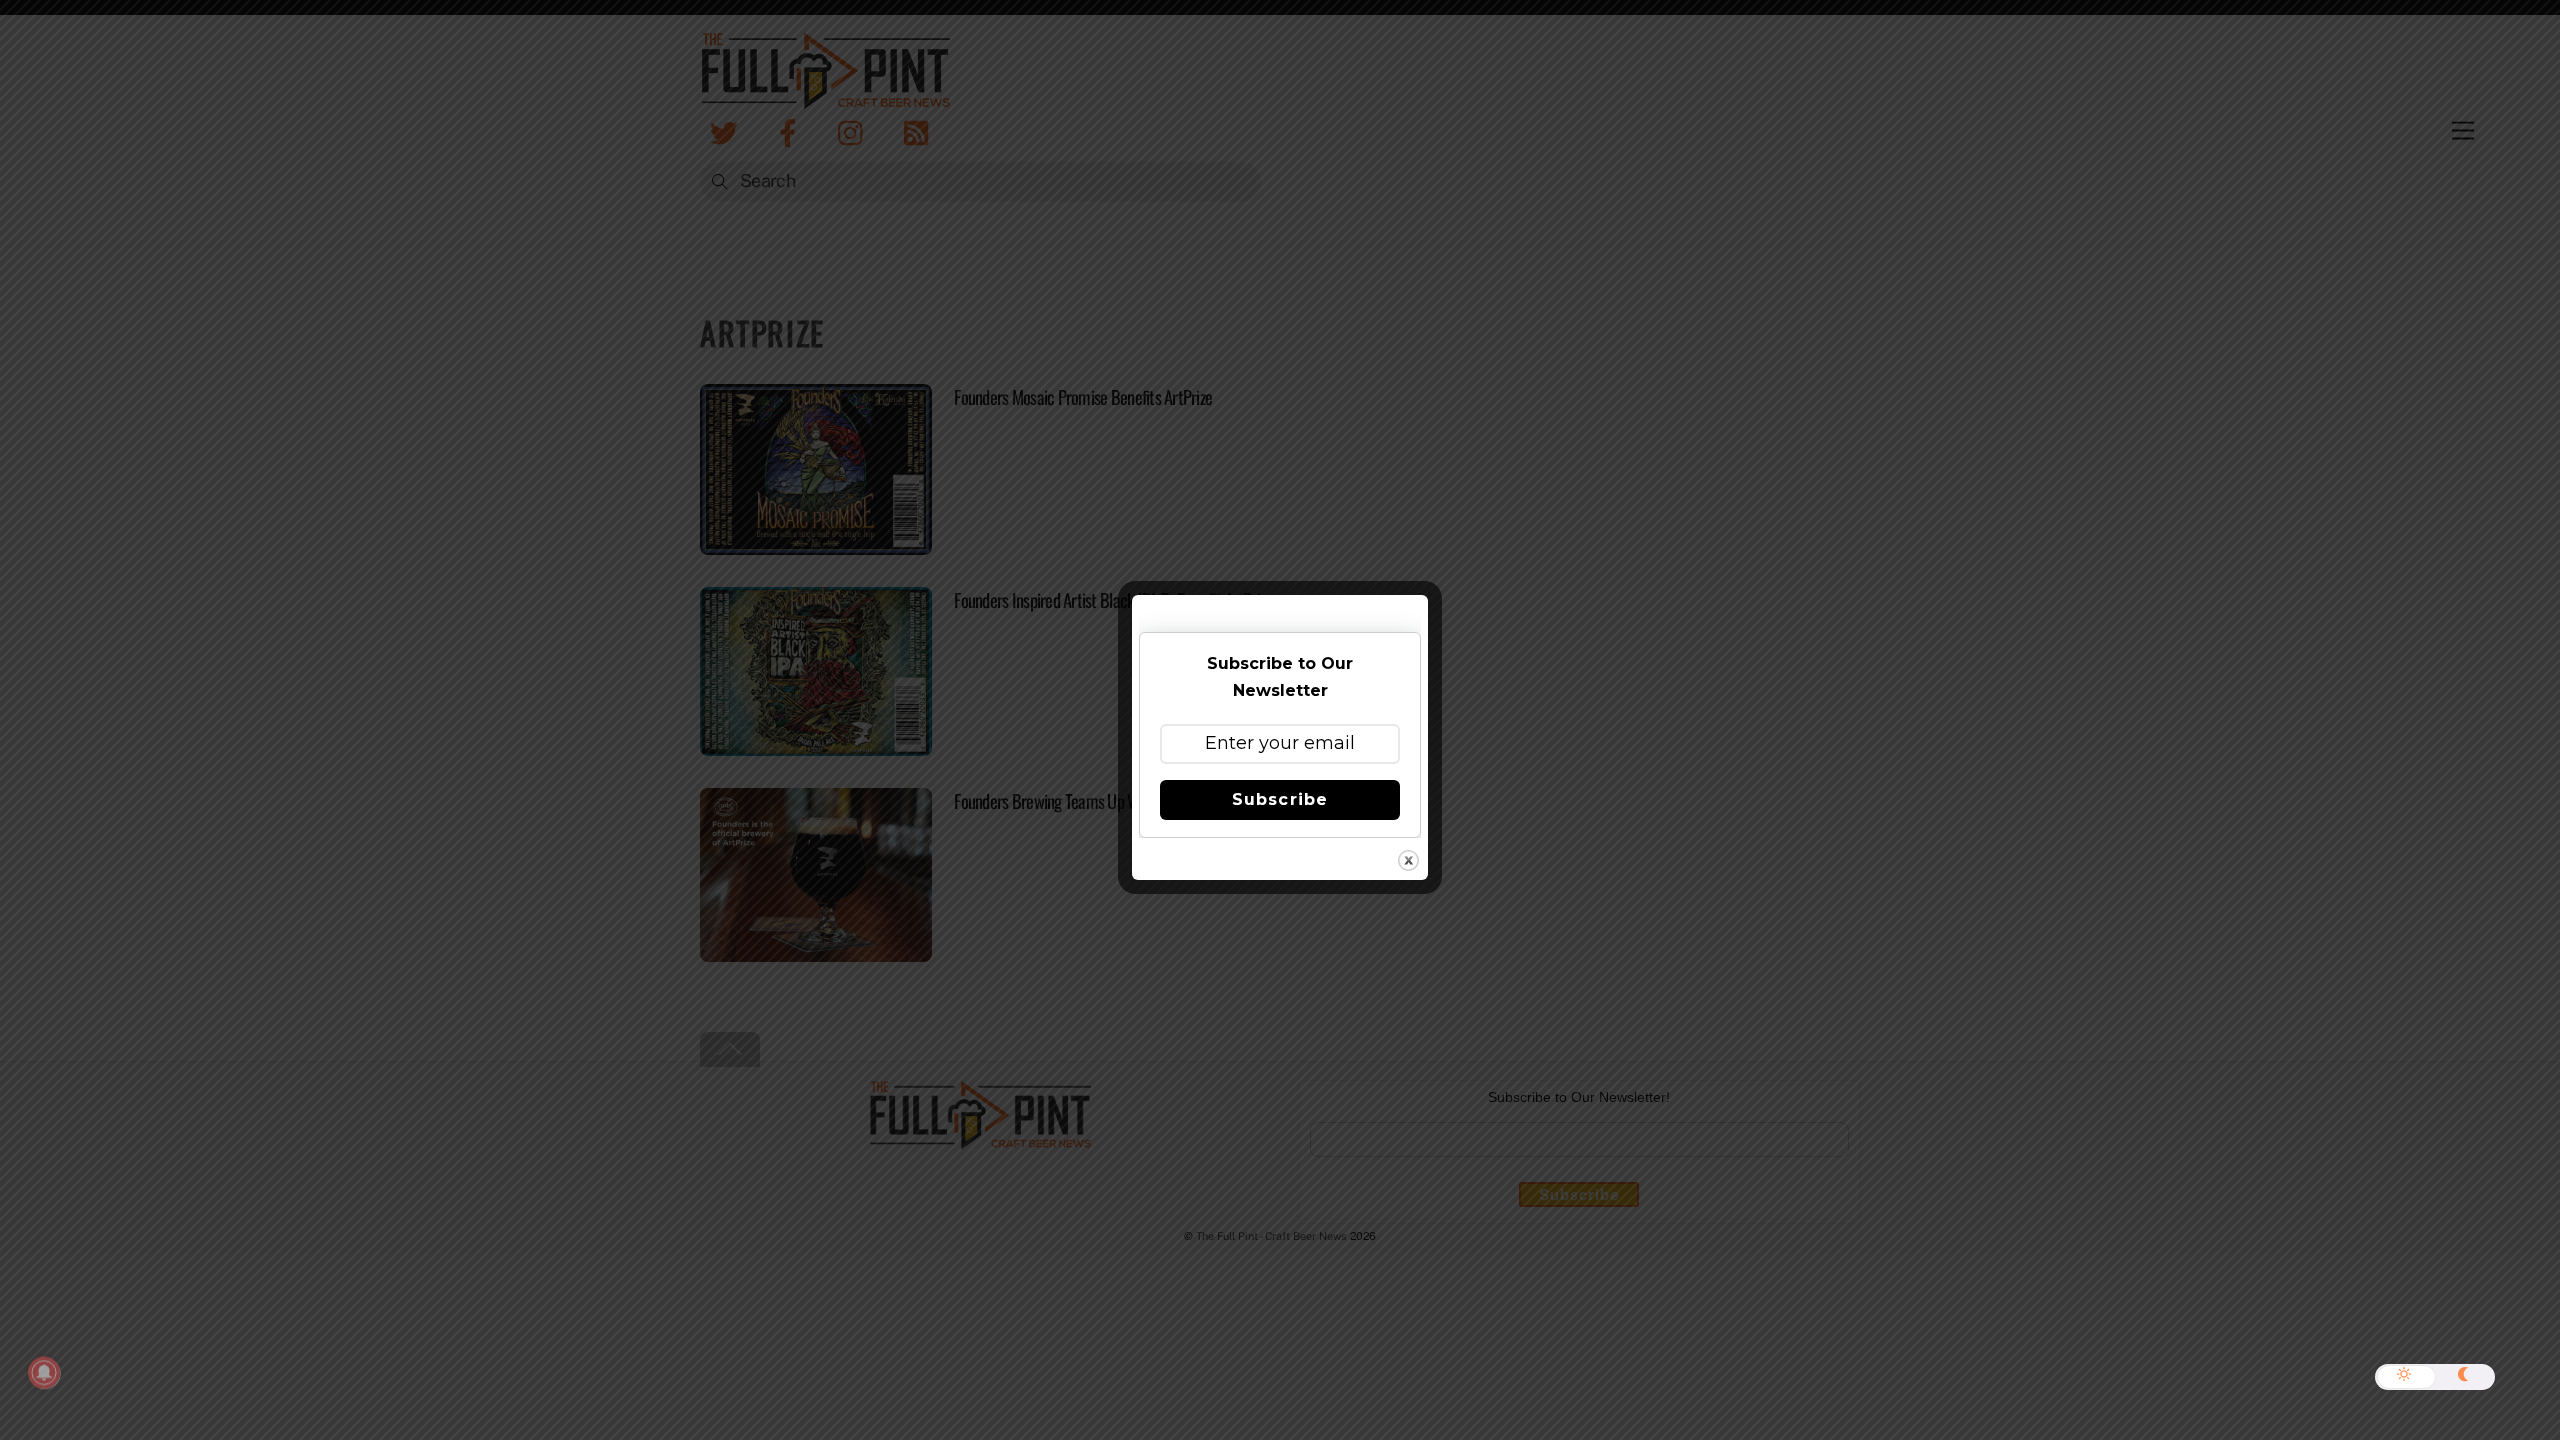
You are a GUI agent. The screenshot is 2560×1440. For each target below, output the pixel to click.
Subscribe (1279, 799)
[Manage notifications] (44, 1373)
